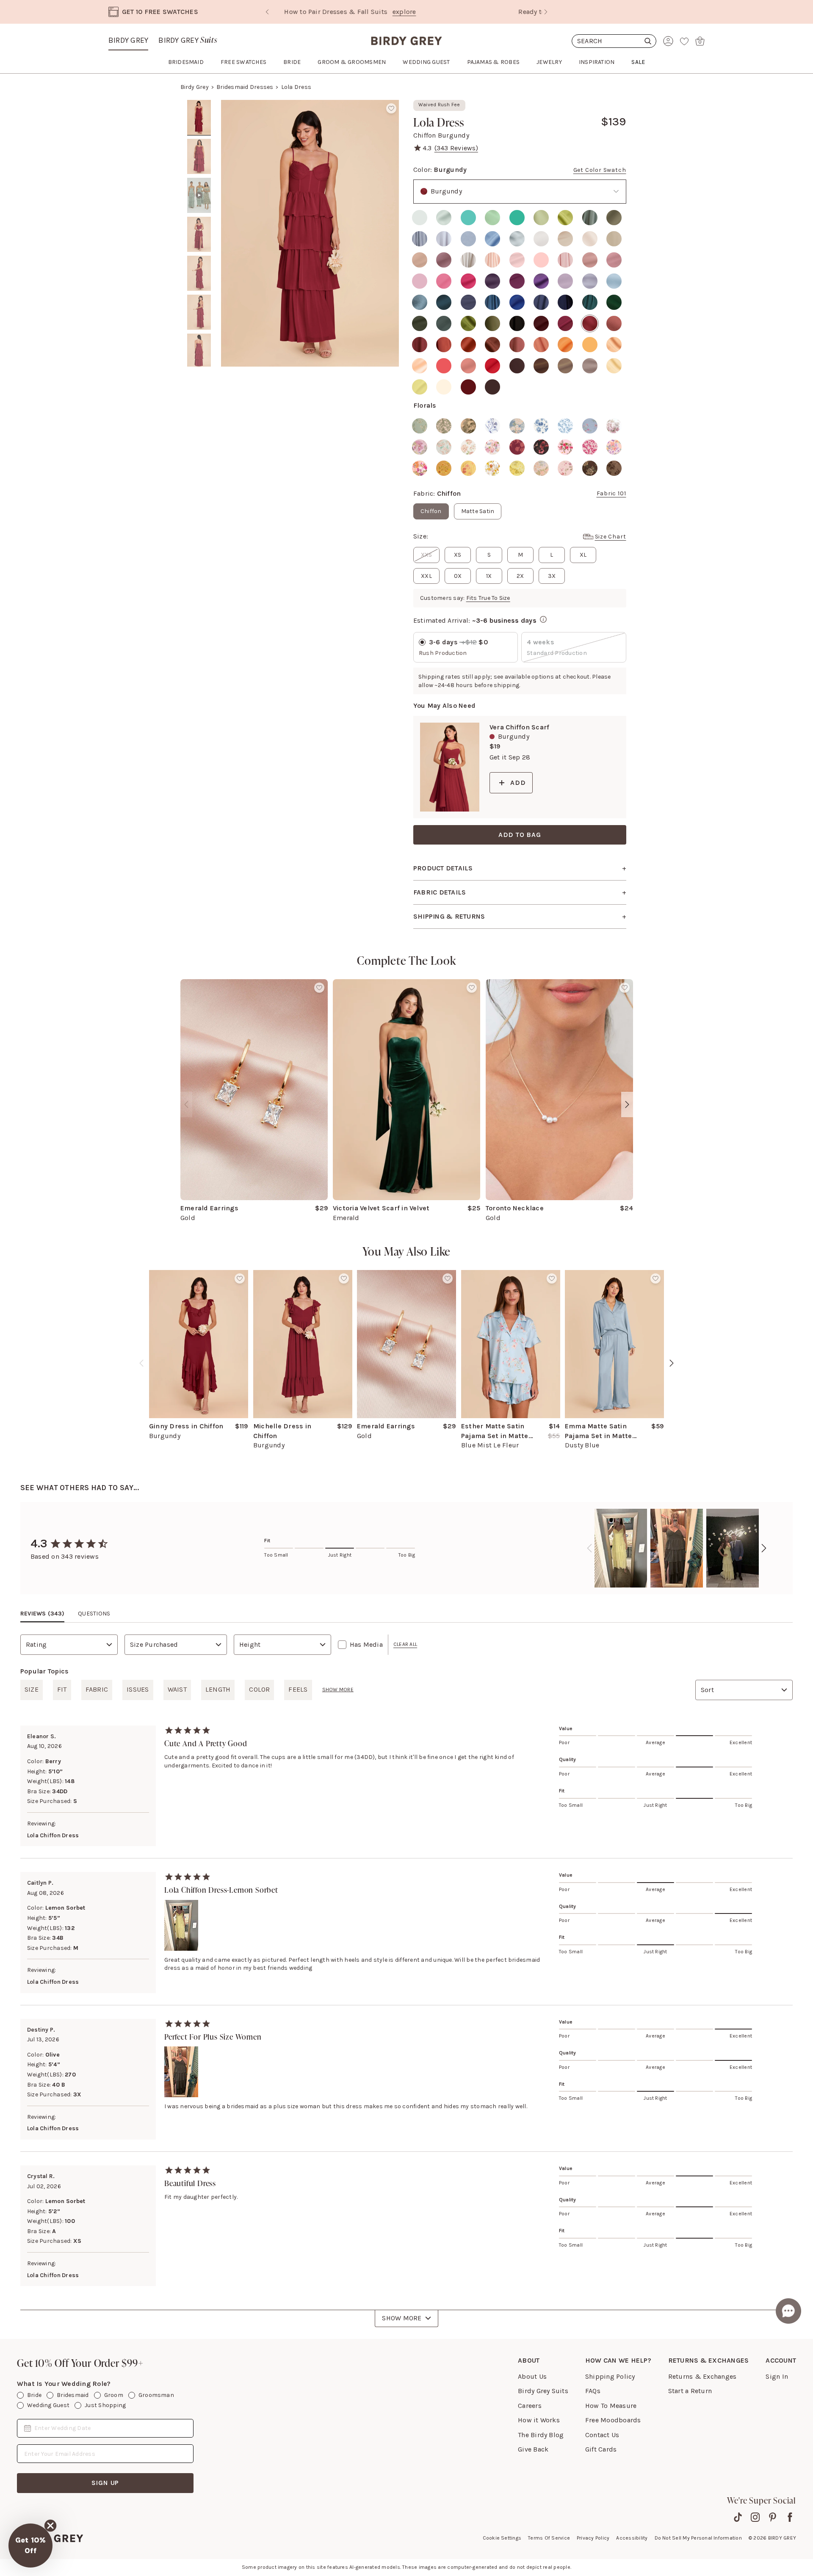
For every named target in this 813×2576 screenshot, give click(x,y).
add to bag (520, 835)
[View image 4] (199, 235)
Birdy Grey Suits (543, 2391)
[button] (30, 2546)
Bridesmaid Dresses (245, 87)
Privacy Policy (593, 2538)
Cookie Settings (502, 2538)
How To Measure (611, 2406)
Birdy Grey (128, 40)
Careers (530, 2406)
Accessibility (632, 2538)
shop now (479, 12)
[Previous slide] (267, 12)
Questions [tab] (94, 1614)
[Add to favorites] (391, 108)
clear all (405, 1644)
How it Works (539, 2420)
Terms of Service (549, 2538)
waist (177, 1689)
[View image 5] (199, 273)
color (259, 1689)
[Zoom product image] (310, 233)
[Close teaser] (50, 2526)
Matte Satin (478, 511)
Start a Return (690, 2391)
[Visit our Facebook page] (790, 2517)
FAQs (593, 2391)
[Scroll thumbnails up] (199, 106)
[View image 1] (199, 118)
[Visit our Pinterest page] (773, 2517)
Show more (338, 1690)
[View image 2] (199, 157)
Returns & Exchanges (702, 2376)
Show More (402, 2318)
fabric (97, 1689)
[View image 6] (199, 312)
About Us (532, 2376)
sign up (105, 2483)
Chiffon (431, 511)
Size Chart (611, 537)
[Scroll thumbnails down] (199, 361)
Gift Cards (601, 2449)
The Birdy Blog (541, 2435)
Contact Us (602, 2435)
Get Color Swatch (600, 170)
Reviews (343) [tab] (42, 1614)
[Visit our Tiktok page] (738, 2517)
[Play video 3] (199, 196)
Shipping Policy (610, 2376)
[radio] (420, 218)
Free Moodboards (613, 2420)
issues (138, 1689)
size (32, 1689)
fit (62, 1689)
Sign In (777, 2376)
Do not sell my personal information (698, 2538)
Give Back (533, 2449)
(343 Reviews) (456, 148)
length (218, 1689)
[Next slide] (546, 12)
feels (298, 1689)
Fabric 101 (611, 493)
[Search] (614, 41)
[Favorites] (684, 41)
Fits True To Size (488, 598)
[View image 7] (199, 351)
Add (518, 783)
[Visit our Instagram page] (755, 2517)
